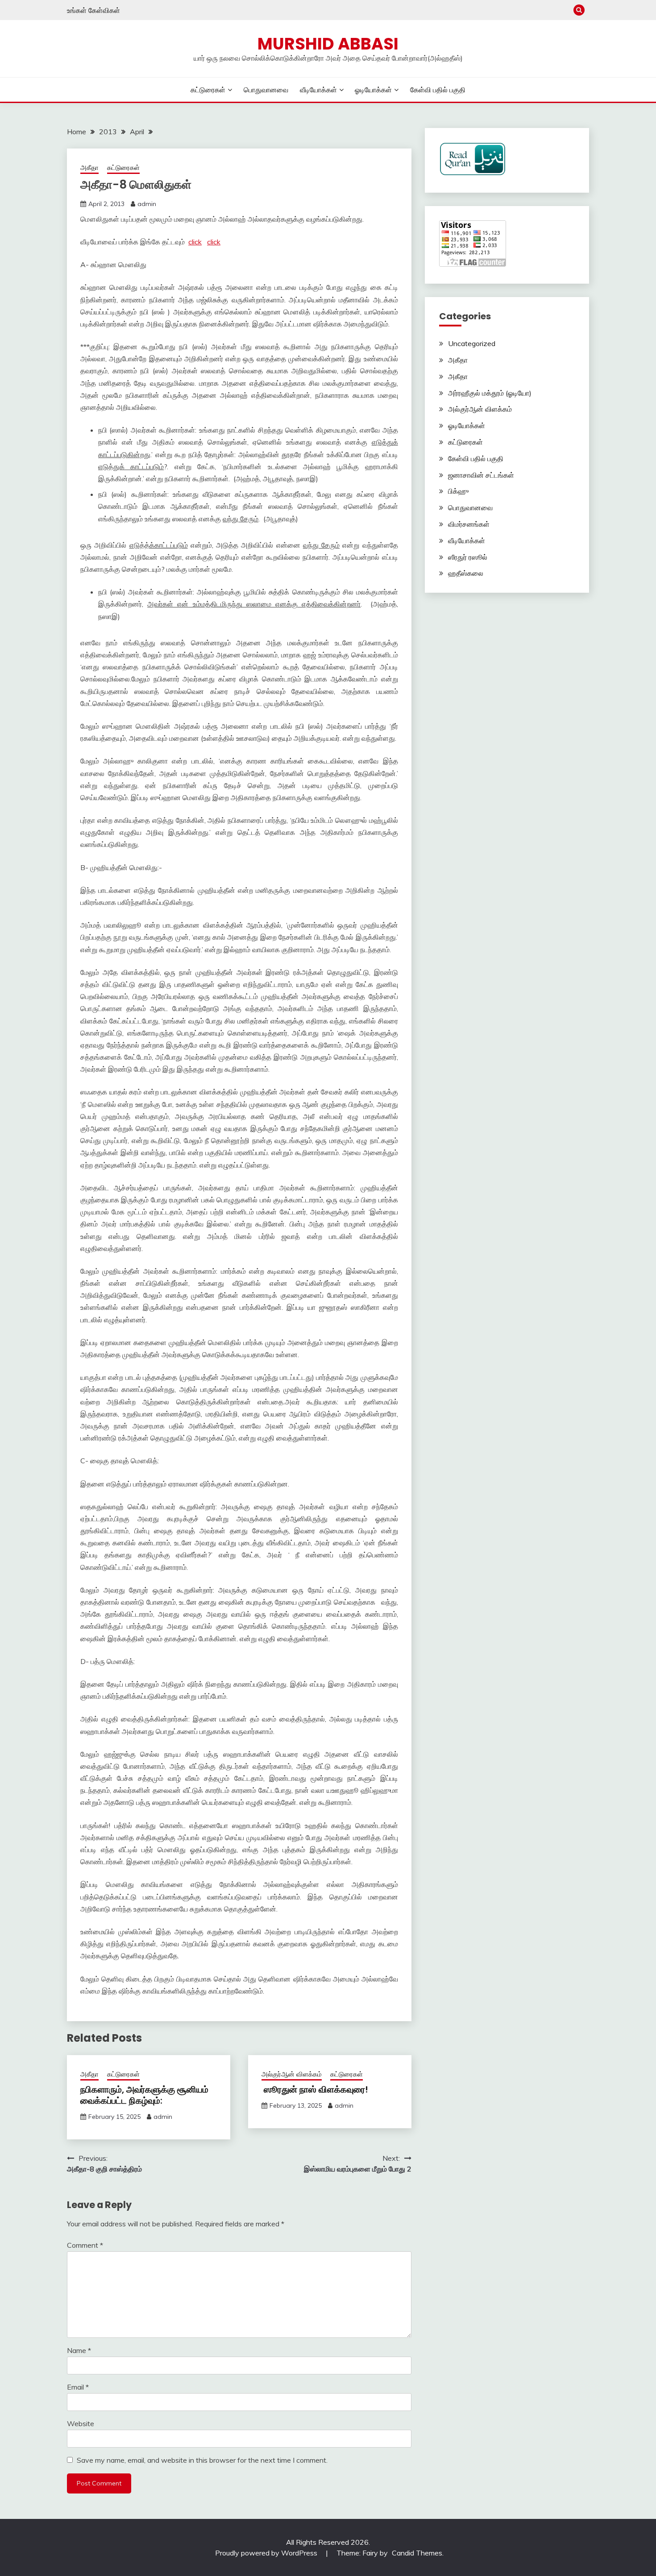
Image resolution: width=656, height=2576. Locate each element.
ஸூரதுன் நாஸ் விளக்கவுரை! (315, 2089)
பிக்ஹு (458, 491)
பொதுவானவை (266, 90)
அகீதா (89, 167)
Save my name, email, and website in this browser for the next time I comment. (202, 2460)
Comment (85, 2245)
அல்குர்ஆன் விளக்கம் (292, 2074)
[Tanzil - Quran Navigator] (473, 173)
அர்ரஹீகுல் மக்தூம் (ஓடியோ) (490, 393)
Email (78, 2387)
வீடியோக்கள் (318, 90)
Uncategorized (472, 343)
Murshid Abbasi (328, 44)
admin (147, 204)
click (195, 242)
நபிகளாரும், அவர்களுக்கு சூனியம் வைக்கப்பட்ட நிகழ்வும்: (144, 2095)
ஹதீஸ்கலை (466, 573)
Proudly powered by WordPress (267, 2553)
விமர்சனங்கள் (469, 524)
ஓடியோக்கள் (373, 90)
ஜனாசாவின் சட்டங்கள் (481, 475)
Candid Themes (417, 2553)
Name (79, 2350)
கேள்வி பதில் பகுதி (438, 90)
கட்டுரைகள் (208, 90)
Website (81, 2423)
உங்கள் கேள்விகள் (93, 10)
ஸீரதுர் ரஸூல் (468, 557)
